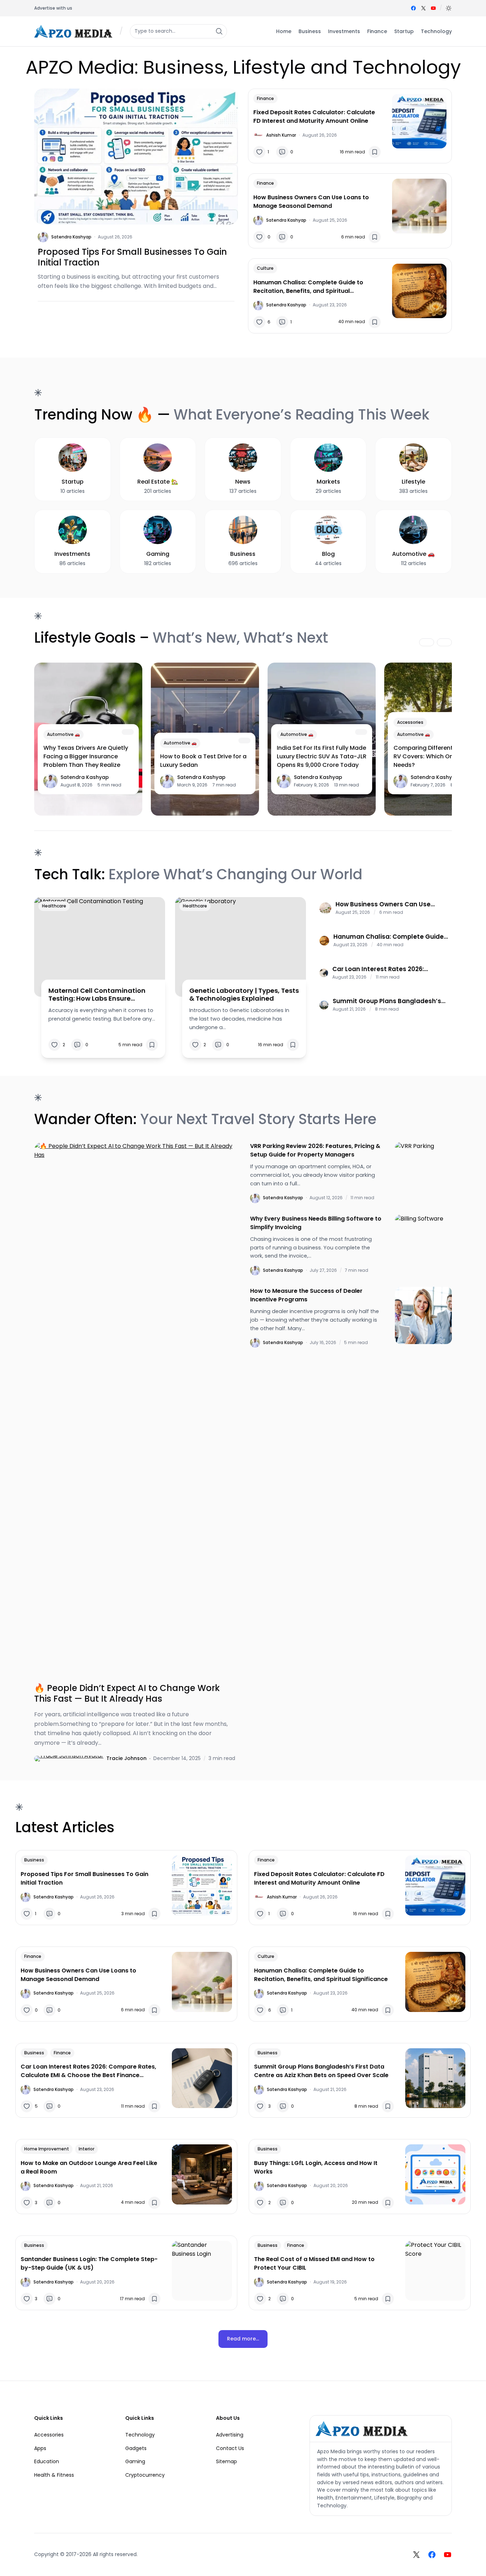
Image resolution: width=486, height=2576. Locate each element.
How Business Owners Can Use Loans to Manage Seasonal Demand (311, 202)
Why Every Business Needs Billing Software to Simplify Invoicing (316, 1223)
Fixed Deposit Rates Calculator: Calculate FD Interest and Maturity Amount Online (314, 117)
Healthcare (54, 906)
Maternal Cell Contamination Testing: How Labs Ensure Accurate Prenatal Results (97, 994)
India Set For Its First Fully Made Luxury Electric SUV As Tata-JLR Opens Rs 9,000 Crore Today (322, 756)
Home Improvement (47, 2149)
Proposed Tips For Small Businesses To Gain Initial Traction (132, 257)
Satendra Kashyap (71, 237)
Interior (86, 2149)
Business (34, 1860)
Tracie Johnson (126, 1758)
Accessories (410, 722)
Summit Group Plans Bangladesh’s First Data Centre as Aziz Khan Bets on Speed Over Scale (387, 1001)
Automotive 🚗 (64, 734)
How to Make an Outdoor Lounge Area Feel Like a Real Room (89, 2167)
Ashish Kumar (281, 135)
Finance (265, 98)
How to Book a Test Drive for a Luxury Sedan (203, 761)
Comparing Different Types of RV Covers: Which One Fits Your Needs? (438, 756)
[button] (449, 8)
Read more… (243, 2339)
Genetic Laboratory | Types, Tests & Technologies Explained (244, 994)
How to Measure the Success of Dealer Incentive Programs (306, 1295)
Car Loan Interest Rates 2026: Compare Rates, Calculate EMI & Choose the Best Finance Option (383, 969)
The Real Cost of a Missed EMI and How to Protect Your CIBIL (314, 2263)
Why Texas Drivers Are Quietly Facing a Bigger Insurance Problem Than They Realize (86, 756)
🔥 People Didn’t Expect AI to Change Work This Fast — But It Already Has (127, 1693)
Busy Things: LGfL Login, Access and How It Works (316, 2167)
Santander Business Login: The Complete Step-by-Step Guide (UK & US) (89, 2263)
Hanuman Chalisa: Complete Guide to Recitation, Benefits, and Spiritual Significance (308, 287)
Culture (265, 268)
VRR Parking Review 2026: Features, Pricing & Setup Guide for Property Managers (315, 1150)
